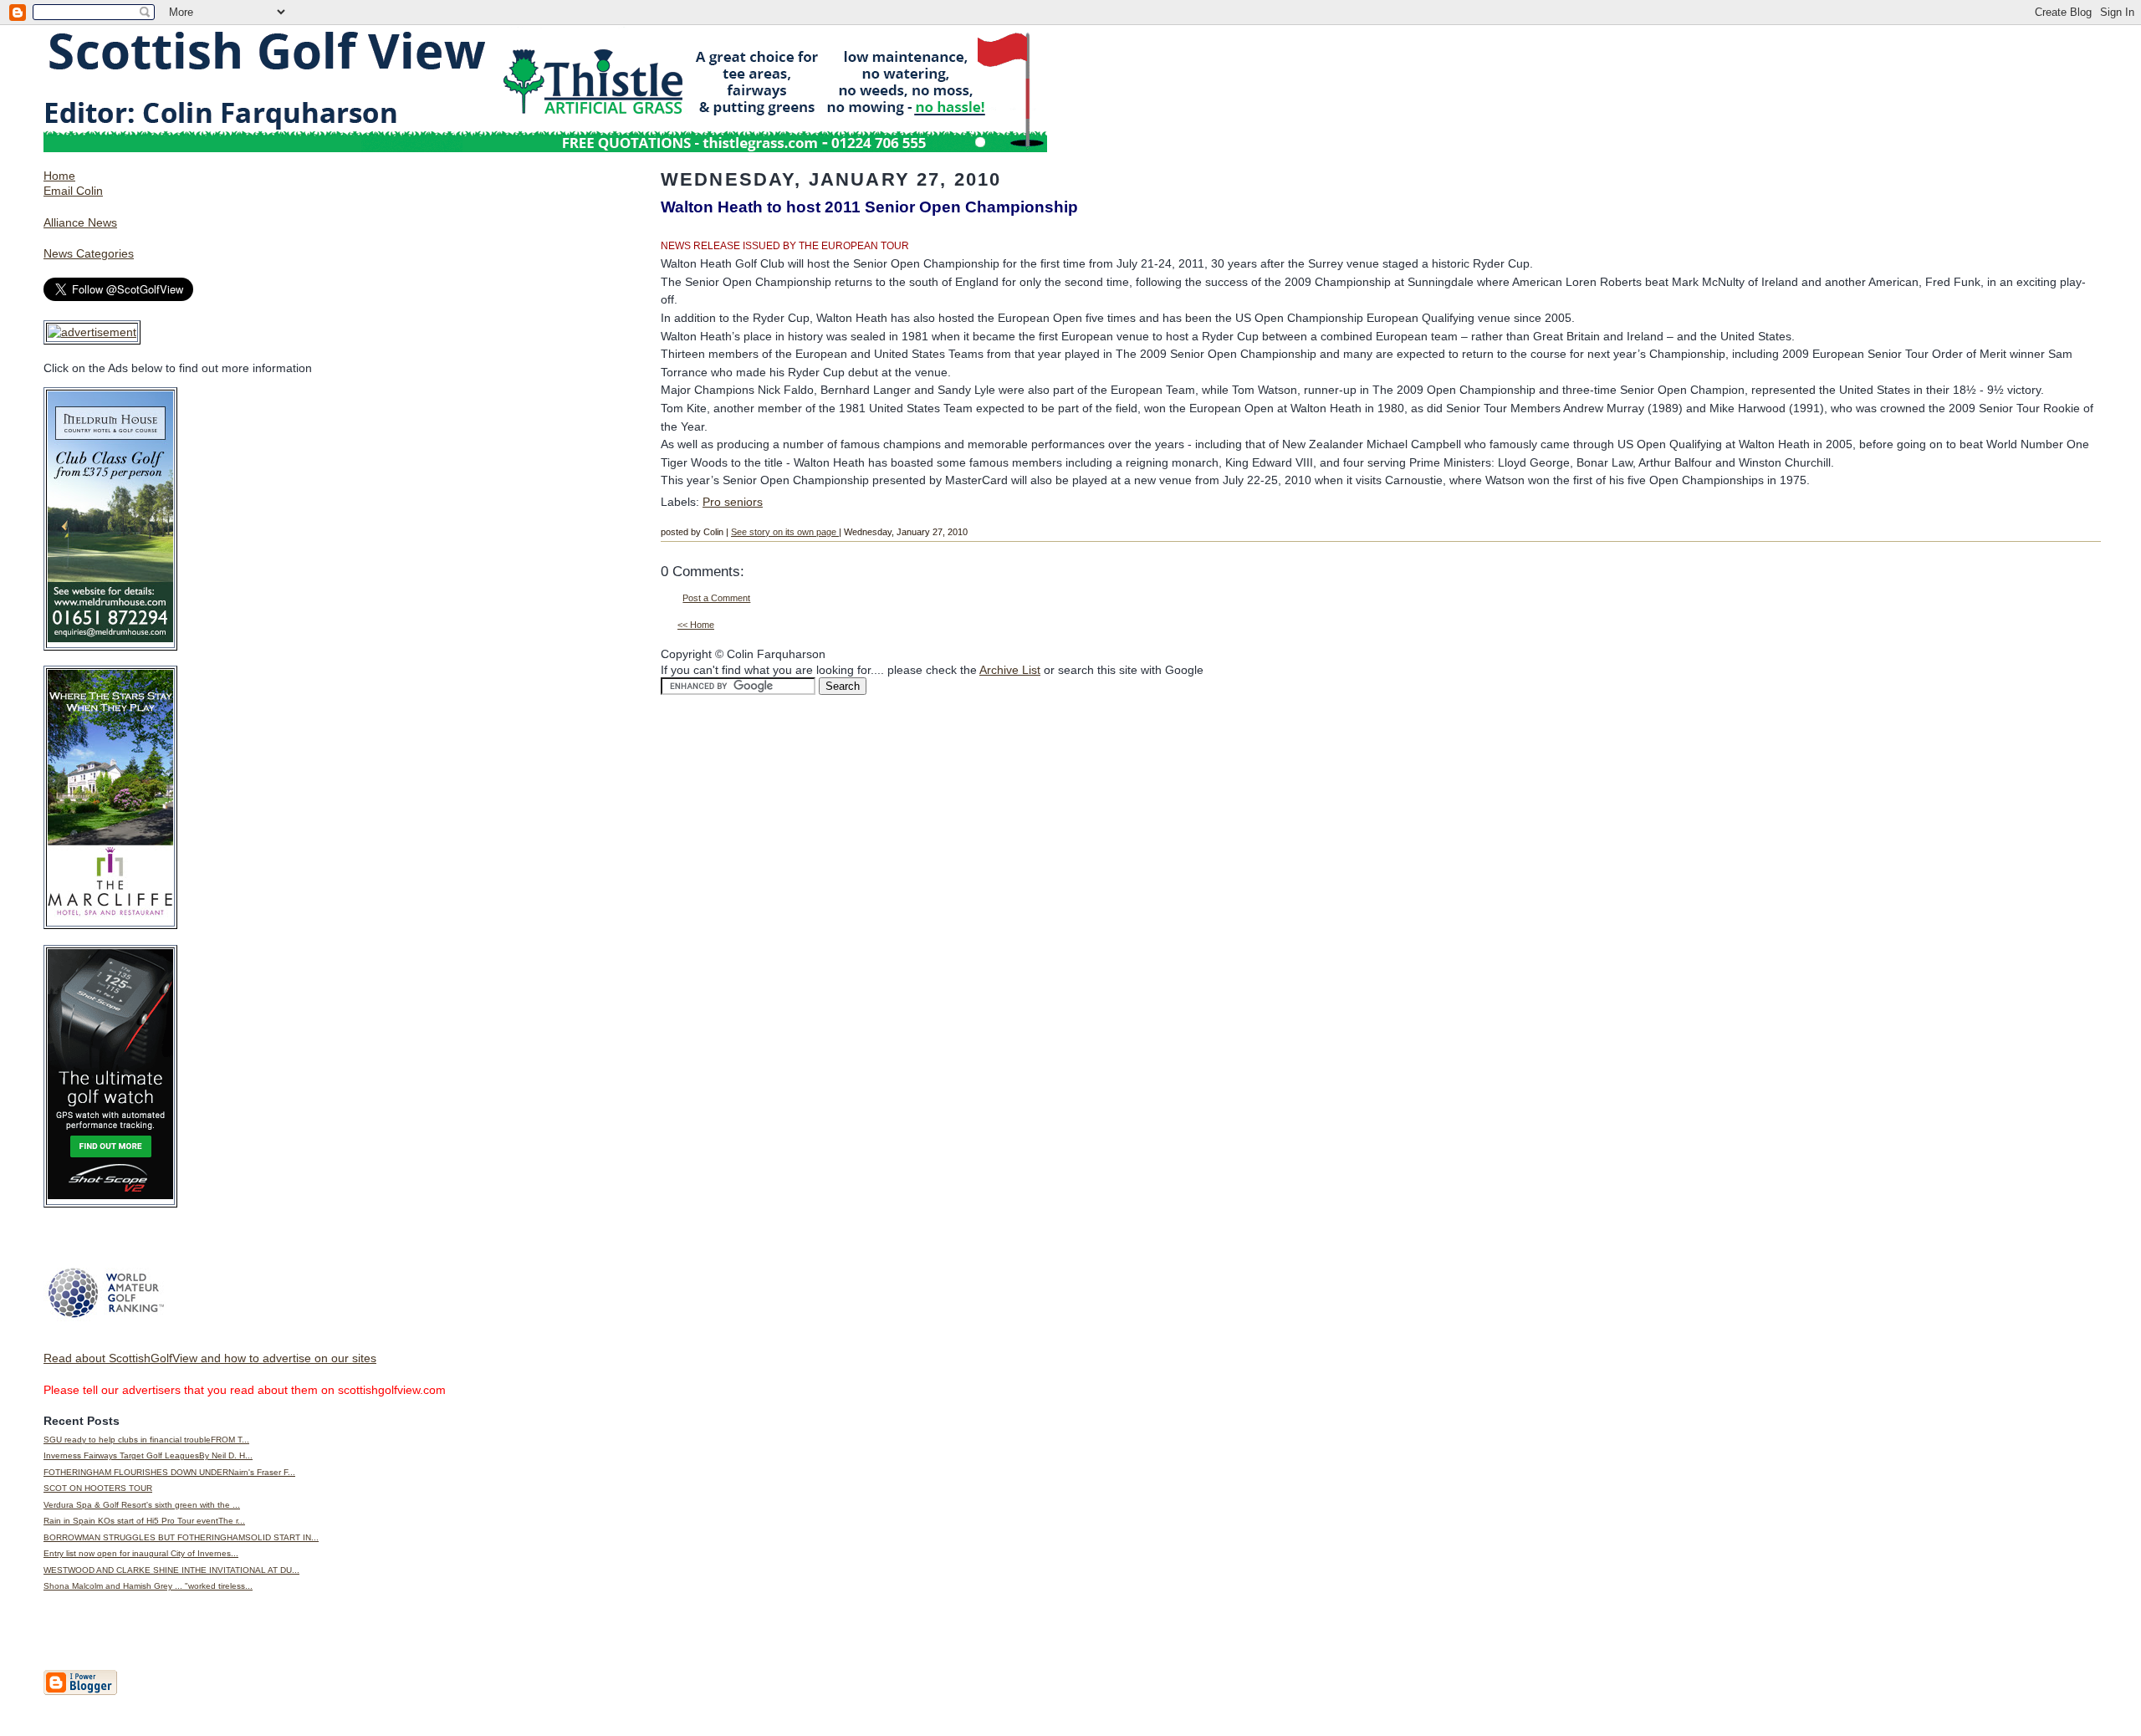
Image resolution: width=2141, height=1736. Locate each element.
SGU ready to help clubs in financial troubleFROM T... (146, 1440)
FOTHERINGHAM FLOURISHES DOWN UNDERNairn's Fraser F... (169, 1472)
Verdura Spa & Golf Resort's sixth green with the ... (142, 1505)
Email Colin (73, 191)
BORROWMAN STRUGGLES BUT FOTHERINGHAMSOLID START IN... (181, 1537)
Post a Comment (716, 598)
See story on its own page (785, 532)
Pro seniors (733, 502)
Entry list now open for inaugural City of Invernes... (141, 1553)
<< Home (696, 625)
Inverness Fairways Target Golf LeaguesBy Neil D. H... (148, 1455)
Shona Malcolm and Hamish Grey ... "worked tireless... (148, 1586)
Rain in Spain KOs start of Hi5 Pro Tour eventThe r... (144, 1521)
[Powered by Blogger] (80, 1692)
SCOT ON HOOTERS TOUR (98, 1488)
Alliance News (80, 222)
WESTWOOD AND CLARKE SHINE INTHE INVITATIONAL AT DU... (171, 1570)
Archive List (1010, 670)
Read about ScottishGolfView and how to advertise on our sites (210, 1358)
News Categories (89, 253)
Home (59, 176)
